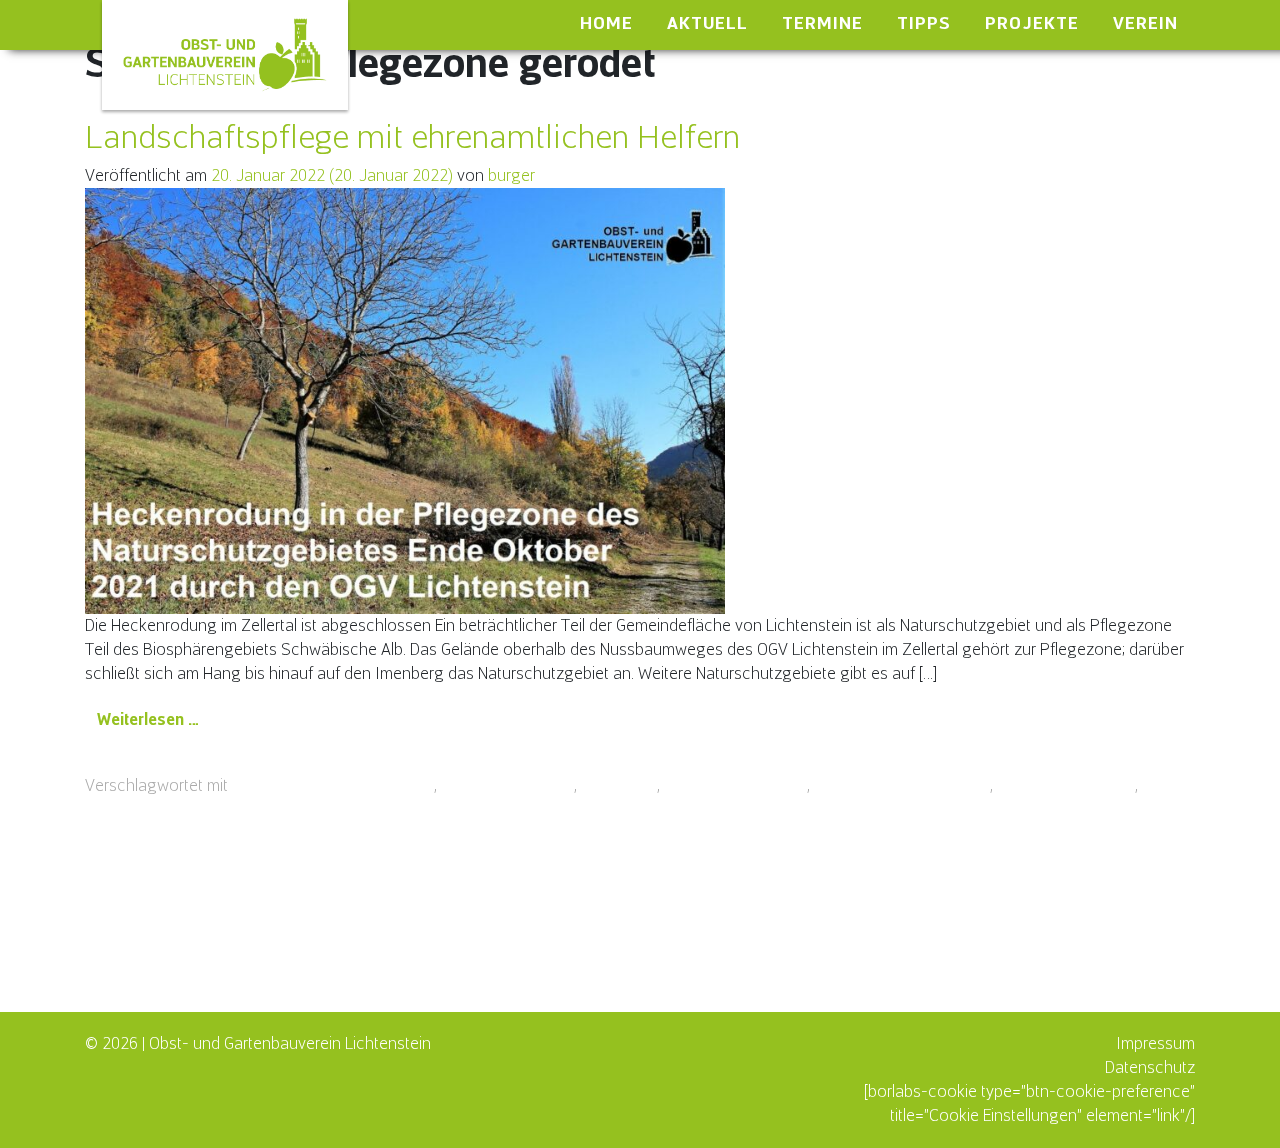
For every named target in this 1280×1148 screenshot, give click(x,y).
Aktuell (707, 23)
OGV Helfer (619, 785)
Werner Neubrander (1066, 785)
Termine (822, 23)
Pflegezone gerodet (735, 785)
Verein (1145, 23)
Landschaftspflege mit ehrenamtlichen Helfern (412, 137)
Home (606, 23)
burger (511, 175)
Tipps (924, 23)
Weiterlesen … (154, 719)
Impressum (1155, 1043)
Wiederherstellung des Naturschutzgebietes (240, 809)
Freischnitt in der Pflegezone (333, 785)
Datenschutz (1150, 1067)
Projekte (1032, 23)
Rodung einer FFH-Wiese (902, 785)
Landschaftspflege (507, 785)
